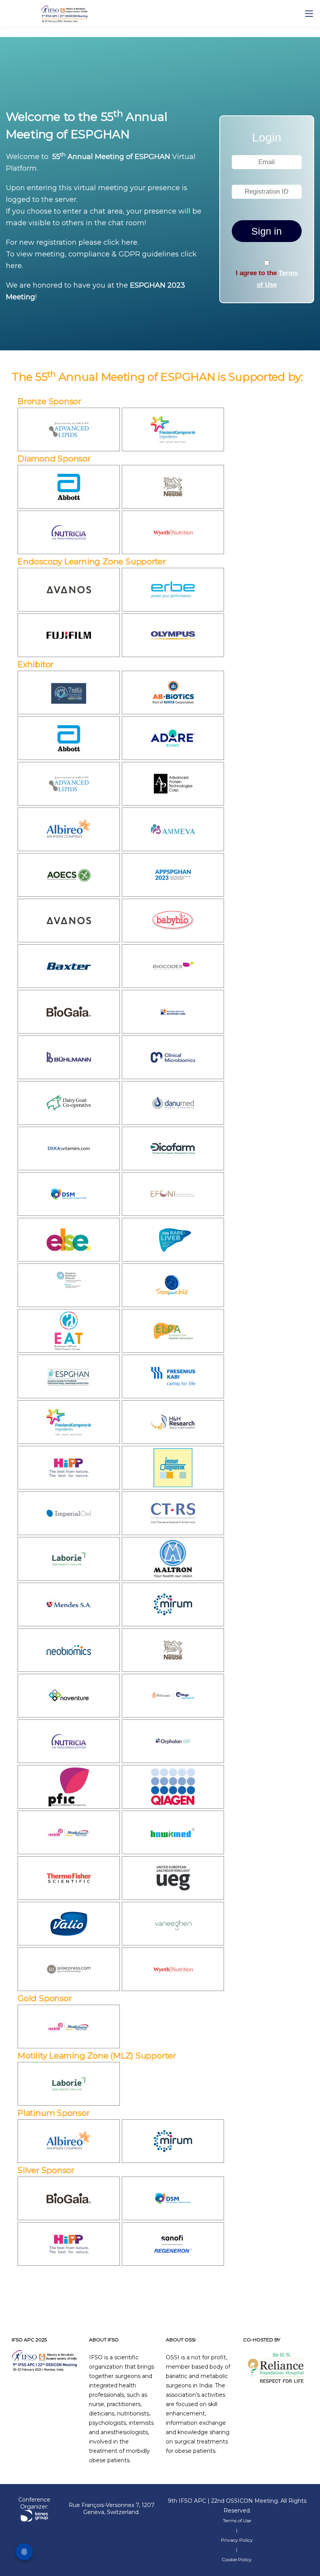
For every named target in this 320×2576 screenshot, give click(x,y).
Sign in (267, 231)
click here (120, 242)
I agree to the (267, 279)
